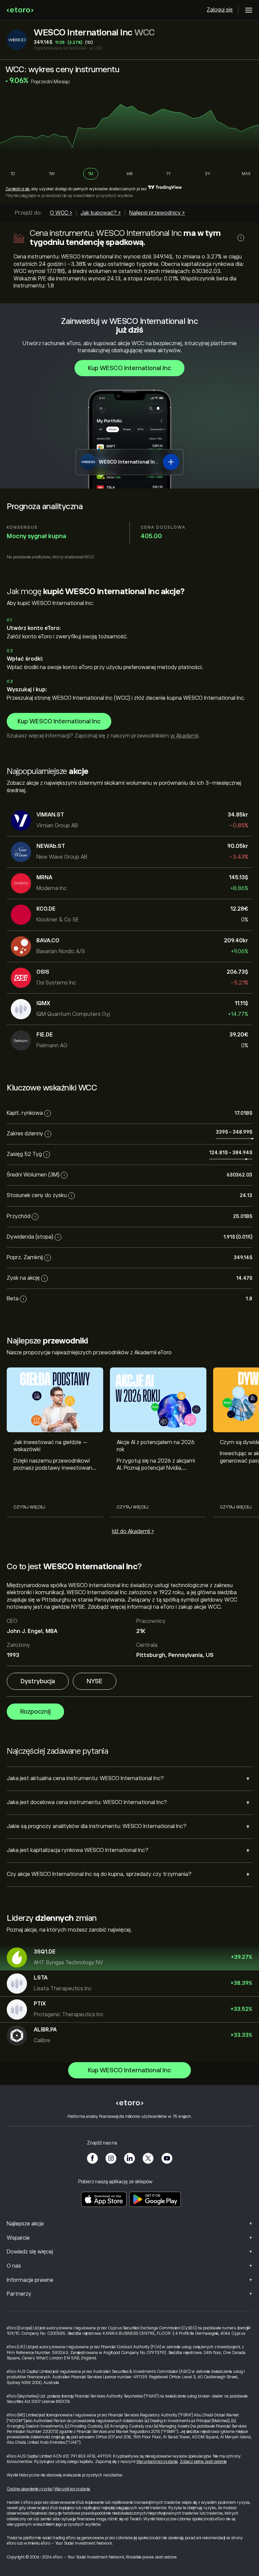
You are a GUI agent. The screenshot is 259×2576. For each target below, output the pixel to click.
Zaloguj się (220, 10)
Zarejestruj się (17, 189)
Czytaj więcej (29, 1507)
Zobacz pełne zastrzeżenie (203, 2462)
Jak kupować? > (101, 213)
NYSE (95, 1681)
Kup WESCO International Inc (129, 368)
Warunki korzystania (72, 2489)
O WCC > (61, 213)
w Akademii (184, 736)
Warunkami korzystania (157, 2462)
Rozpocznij (35, 1712)
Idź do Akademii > (133, 1531)
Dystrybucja (38, 1681)
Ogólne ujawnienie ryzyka (29, 2489)
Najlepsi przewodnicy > (157, 213)
